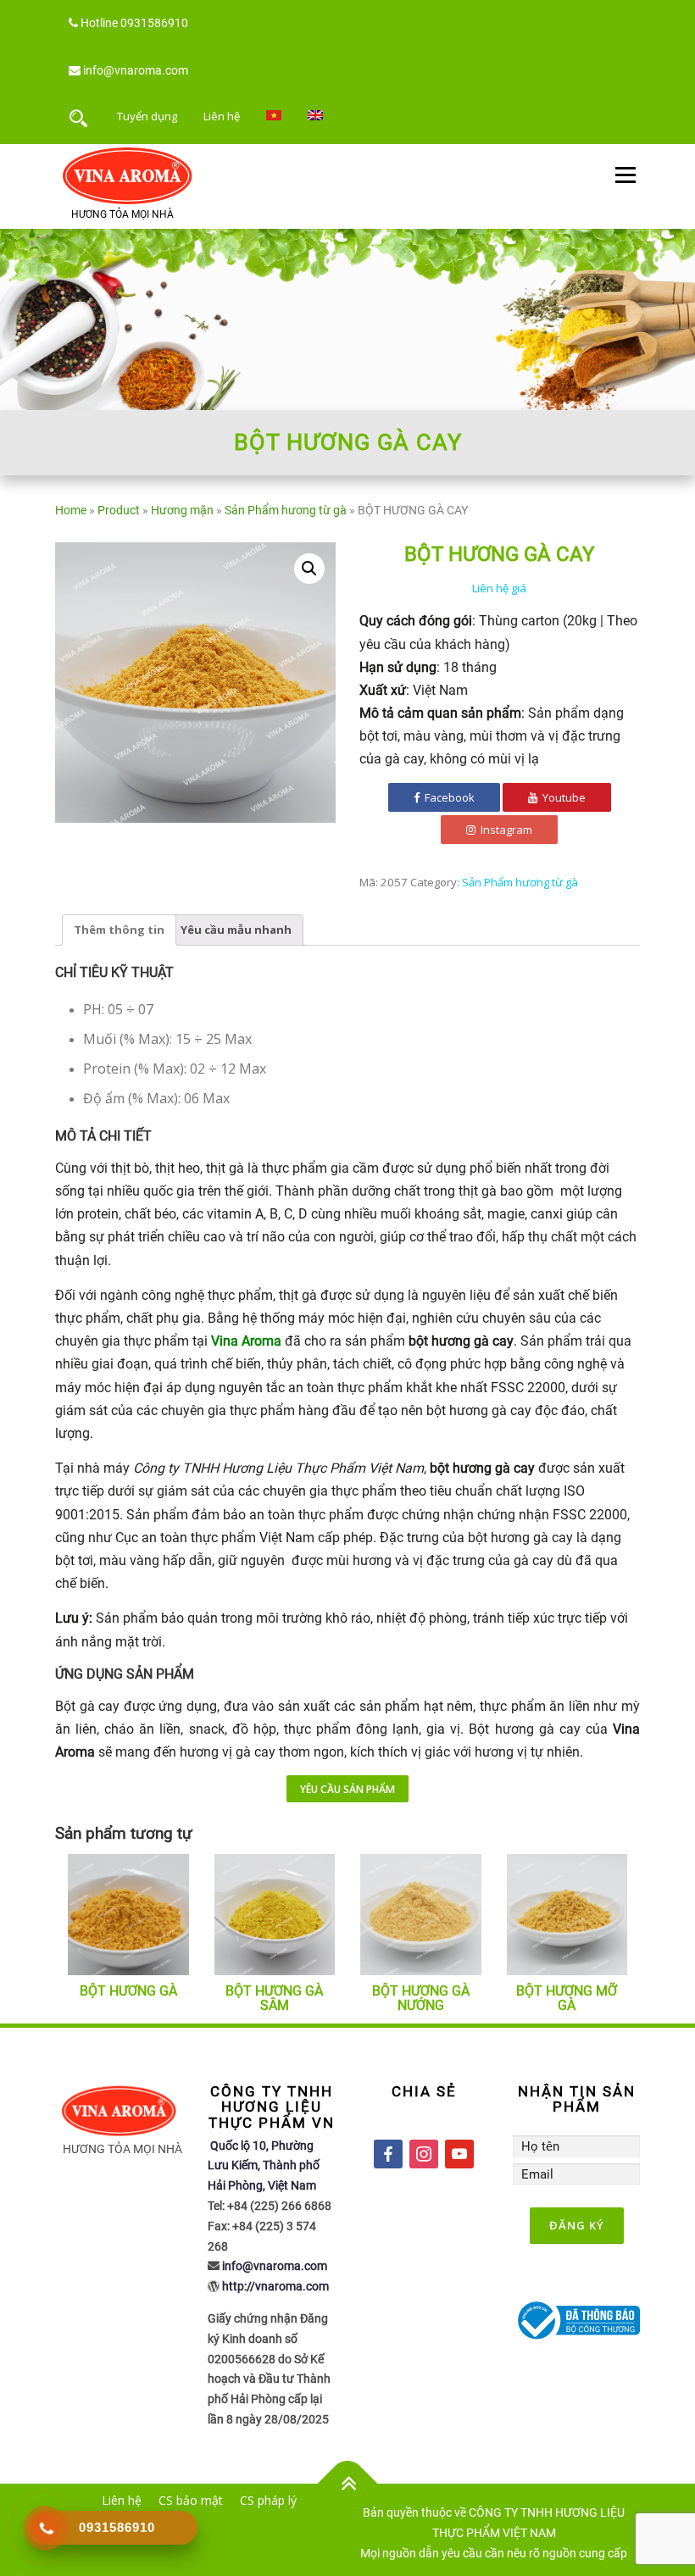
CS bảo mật (191, 2500)
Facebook (448, 797)
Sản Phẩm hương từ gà (286, 510)
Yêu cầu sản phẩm (347, 1789)
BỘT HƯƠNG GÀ (128, 1991)
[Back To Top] (348, 2483)
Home (71, 510)
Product (119, 510)
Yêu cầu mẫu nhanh (236, 930)
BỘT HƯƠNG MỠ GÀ (567, 1999)
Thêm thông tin (119, 930)
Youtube (563, 797)
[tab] (119, 930)
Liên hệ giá (499, 588)
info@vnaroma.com (136, 70)
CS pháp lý (268, 2500)
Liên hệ (222, 116)
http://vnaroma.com (275, 2286)
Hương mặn (182, 510)
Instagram (505, 830)
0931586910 (154, 23)
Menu (625, 175)
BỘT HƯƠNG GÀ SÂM (274, 1999)
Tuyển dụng (147, 116)
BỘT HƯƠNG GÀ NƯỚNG (421, 1999)
